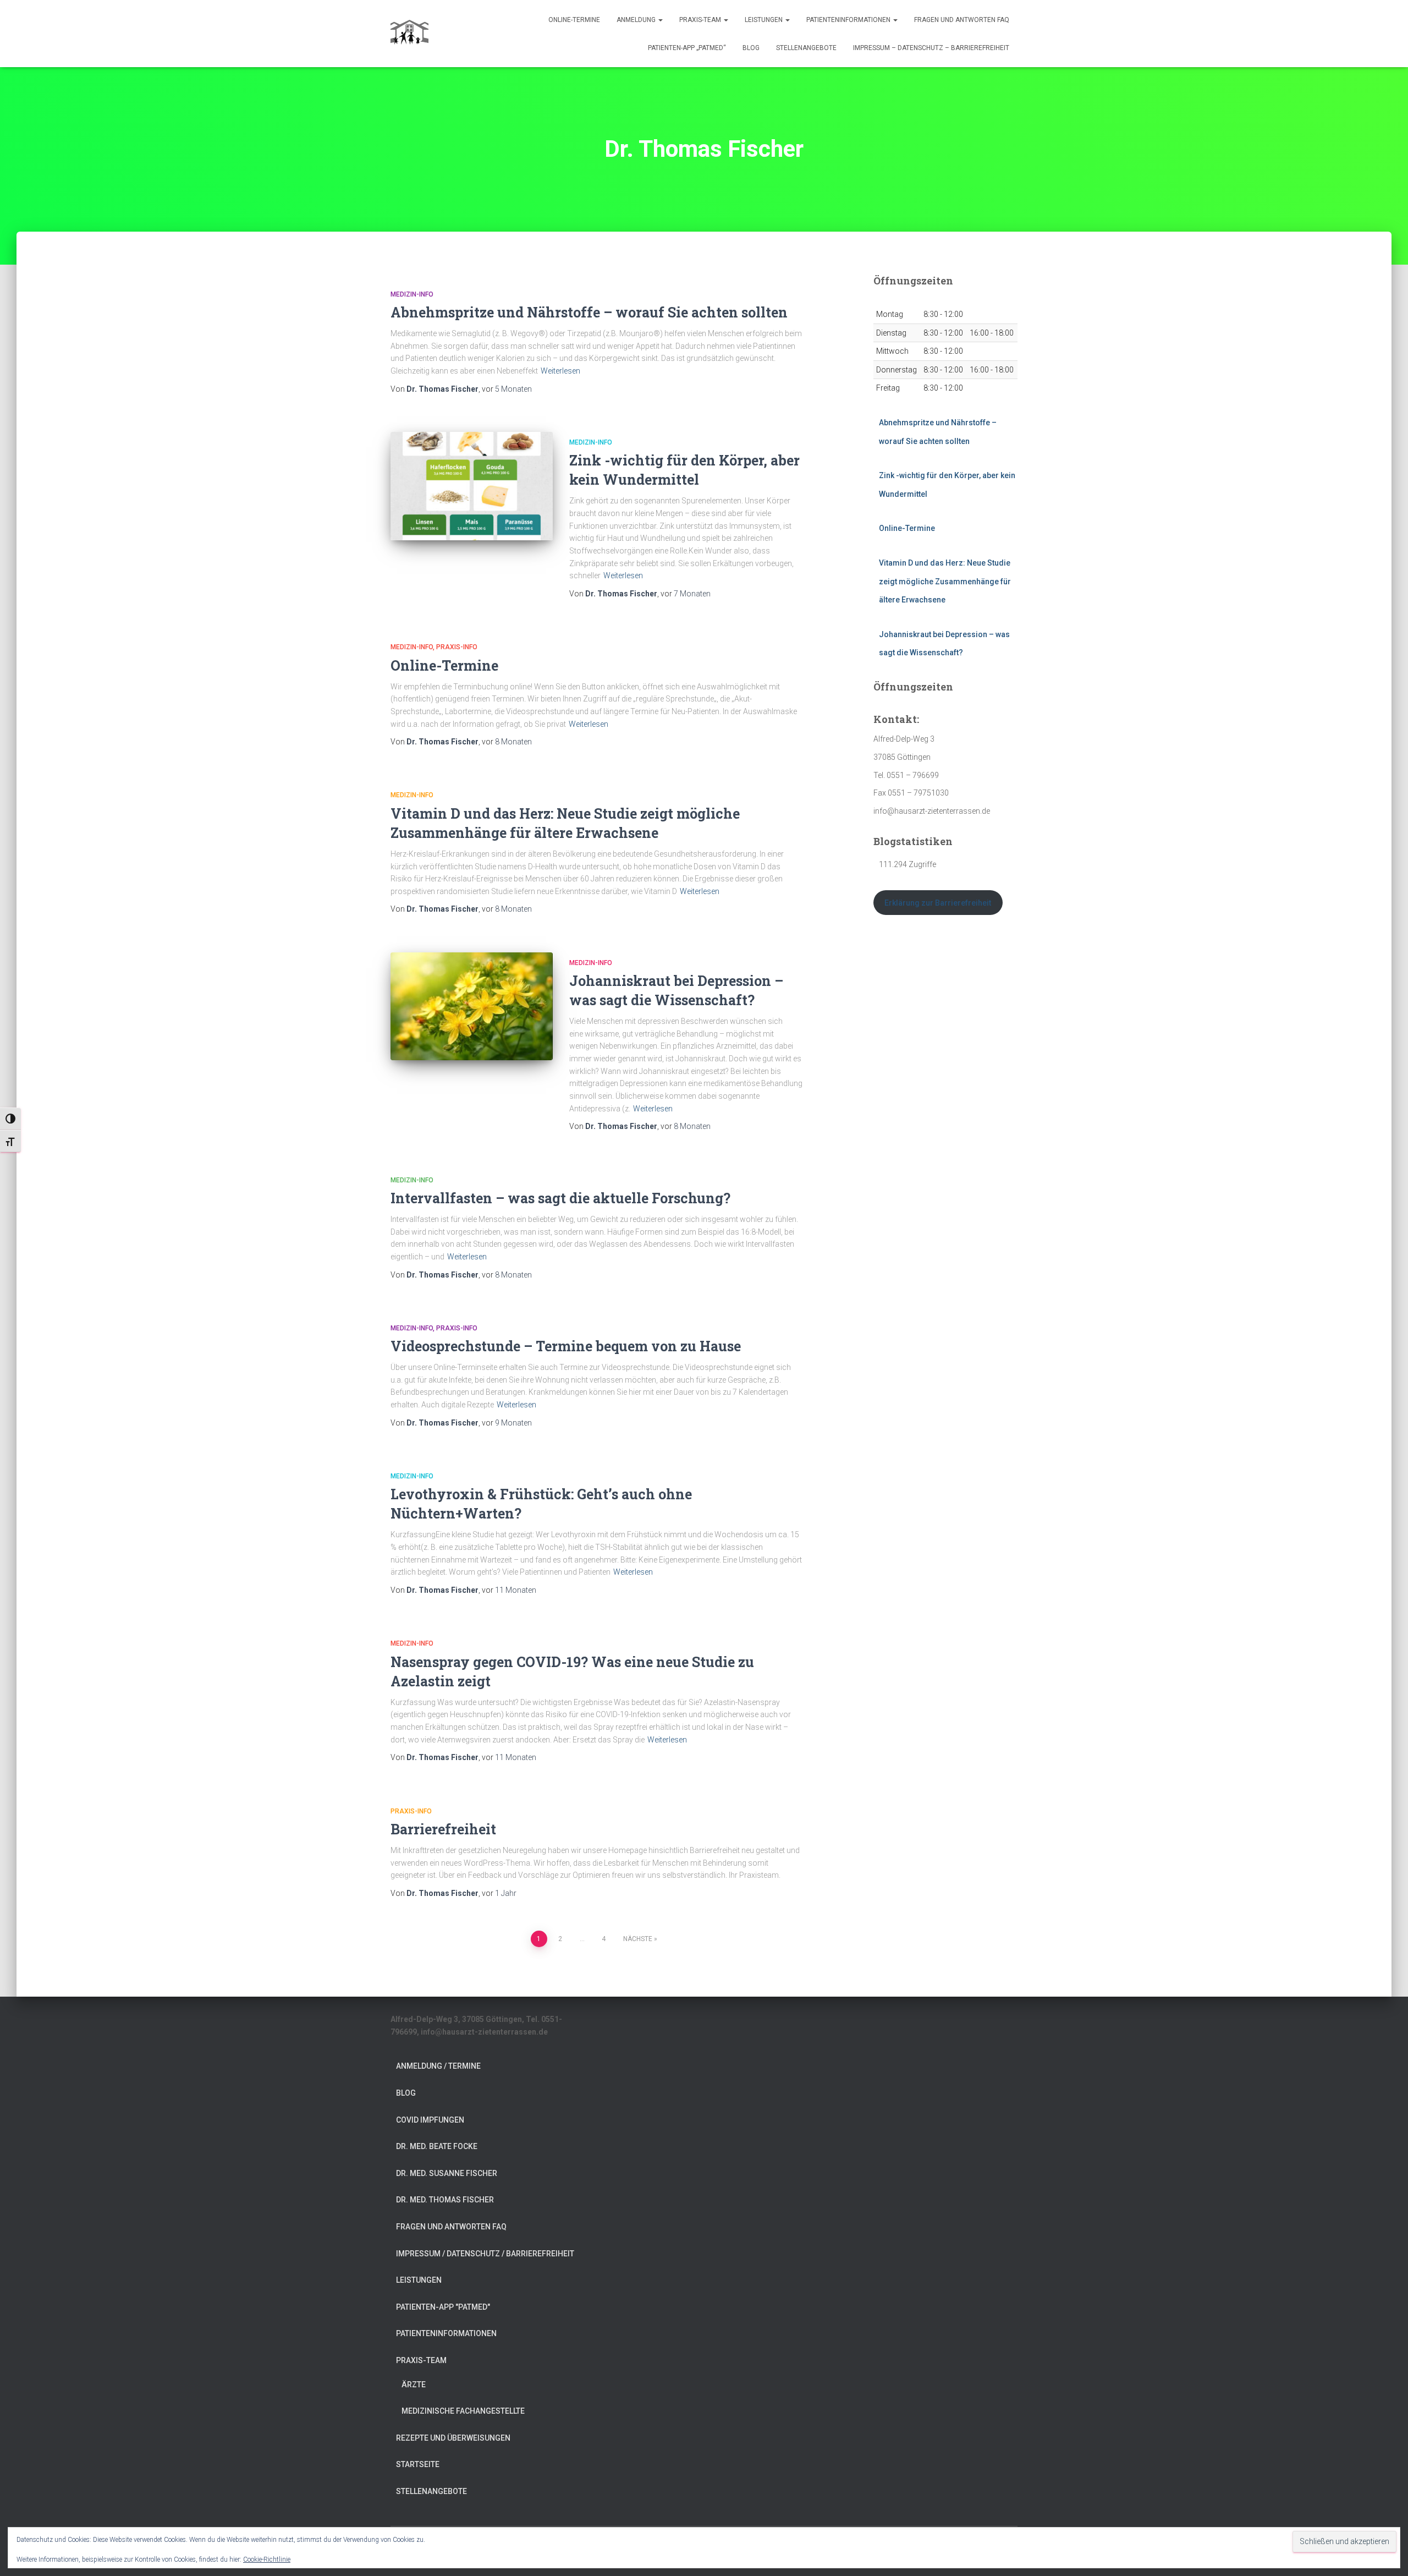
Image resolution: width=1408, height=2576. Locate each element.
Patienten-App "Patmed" (443, 2307)
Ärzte (414, 2385)
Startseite (418, 2464)
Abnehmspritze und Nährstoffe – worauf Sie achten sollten (589, 312)
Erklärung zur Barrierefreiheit (938, 903)
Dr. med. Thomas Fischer (445, 2200)
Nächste (638, 1939)
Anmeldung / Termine (438, 2066)
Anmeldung (637, 20)
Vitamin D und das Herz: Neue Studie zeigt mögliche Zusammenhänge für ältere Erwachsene (945, 581)
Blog (751, 48)
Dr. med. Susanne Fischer (447, 2173)
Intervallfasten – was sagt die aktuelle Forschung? (560, 1198)
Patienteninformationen (849, 20)
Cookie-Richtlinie (267, 2559)
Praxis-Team (701, 20)
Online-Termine (574, 20)
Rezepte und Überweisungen (453, 2438)
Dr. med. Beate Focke (437, 2146)
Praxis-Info (457, 647)
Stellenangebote (806, 48)
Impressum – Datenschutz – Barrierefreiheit (931, 48)
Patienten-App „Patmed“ (687, 48)
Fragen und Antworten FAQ (962, 20)
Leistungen (765, 20)
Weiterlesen (560, 371)
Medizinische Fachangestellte (463, 2411)
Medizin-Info (412, 294)
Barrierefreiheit (443, 1829)
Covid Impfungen (430, 2120)
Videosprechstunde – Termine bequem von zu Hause (566, 1346)
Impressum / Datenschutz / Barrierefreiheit (485, 2254)
